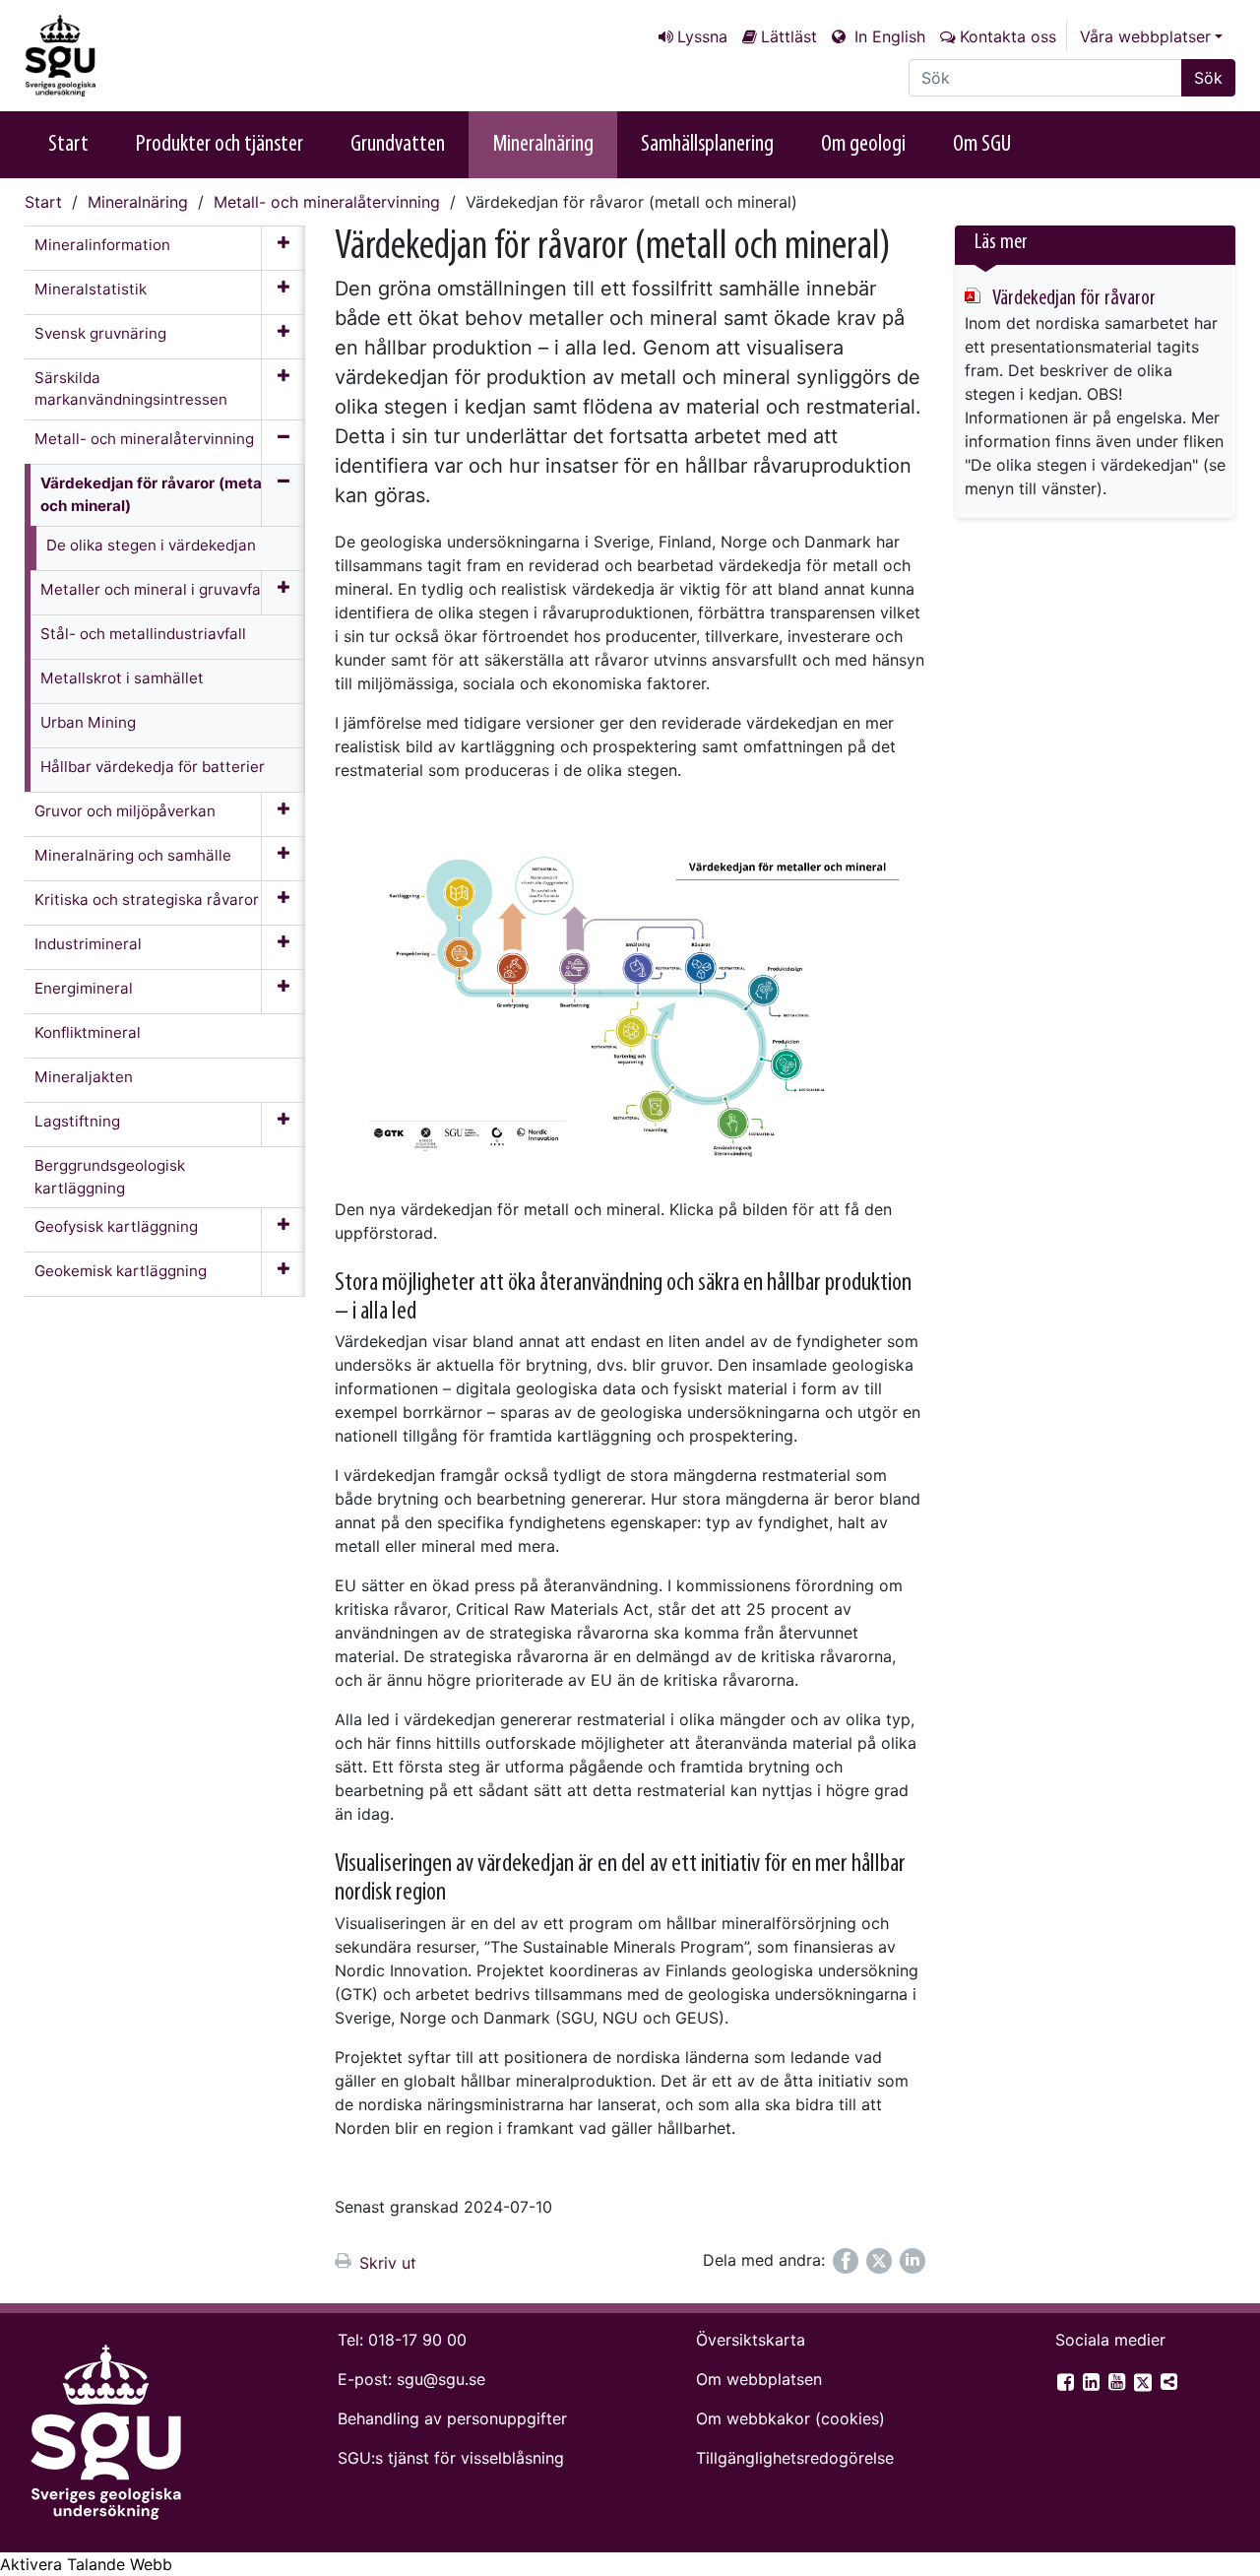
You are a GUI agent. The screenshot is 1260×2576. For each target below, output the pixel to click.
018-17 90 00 (417, 2340)
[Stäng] (283, 517)
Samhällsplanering (707, 145)
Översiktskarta (751, 2340)
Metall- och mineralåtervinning (327, 202)
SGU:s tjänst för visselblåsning (451, 2458)
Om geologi (863, 145)
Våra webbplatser (1145, 36)
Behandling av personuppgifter (452, 2418)
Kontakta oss (1008, 36)
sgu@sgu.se (441, 2379)
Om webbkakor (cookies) (790, 2418)
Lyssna (702, 36)
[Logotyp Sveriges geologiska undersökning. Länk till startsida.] (123, 56)
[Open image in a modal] (630, 1003)
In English (887, 36)
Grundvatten (398, 145)
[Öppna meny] (283, 248)
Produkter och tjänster (220, 145)
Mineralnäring (543, 145)
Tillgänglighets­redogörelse (795, 2458)
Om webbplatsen (759, 2379)
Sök (1208, 78)
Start (68, 145)
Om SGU (982, 145)
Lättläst (789, 36)
